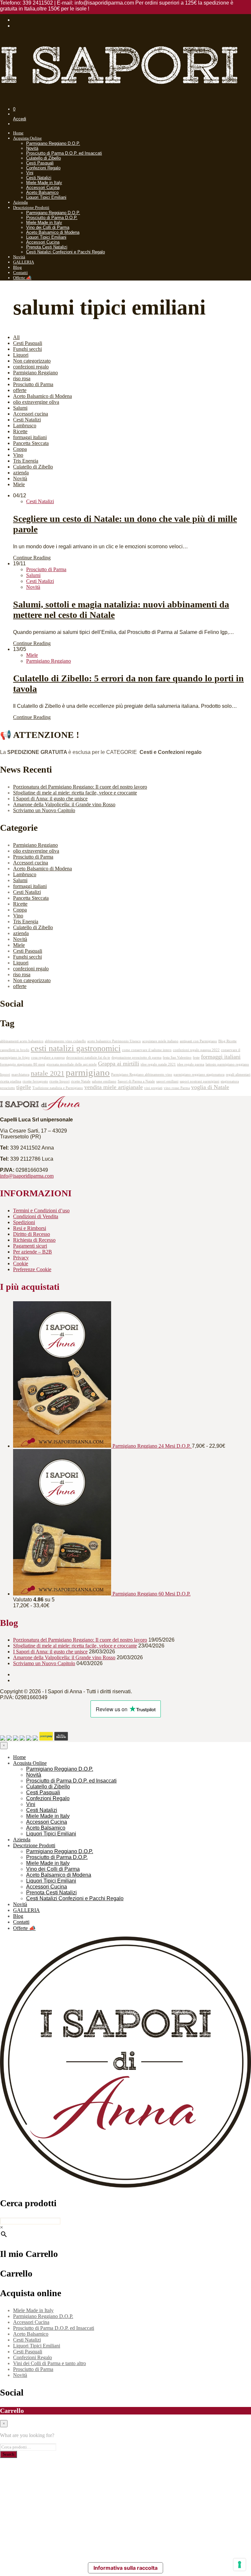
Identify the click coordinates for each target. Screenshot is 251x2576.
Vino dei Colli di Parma (48, 227)
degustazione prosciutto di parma (136, 1058)
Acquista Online (27, 138)
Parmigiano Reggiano (35, 373)
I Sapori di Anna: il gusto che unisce (50, 799)
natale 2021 (48, 1073)
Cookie (21, 1263)
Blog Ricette (227, 1041)
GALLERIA (24, 262)
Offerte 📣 (22, 278)
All (16, 337)
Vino (18, 455)
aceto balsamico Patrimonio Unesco (114, 1041)
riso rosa (22, 378)
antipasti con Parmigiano (198, 1041)
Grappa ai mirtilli (119, 1064)
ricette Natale (81, 1081)
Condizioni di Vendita (36, 1216)
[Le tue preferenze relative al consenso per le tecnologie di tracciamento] (240, 2565)
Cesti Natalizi (39, 178)
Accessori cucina (31, 414)
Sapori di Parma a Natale (136, 1081)
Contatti (20, 273)
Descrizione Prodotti (31, 207)
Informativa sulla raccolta (125, 2568)
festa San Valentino (177, 1058)
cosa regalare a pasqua (48, 1058)
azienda (21, 473)
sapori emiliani (167, 1081)
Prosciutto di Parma (33, 384)
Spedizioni (24, 1222)
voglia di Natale (210, 1087)
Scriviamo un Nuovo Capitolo (44, 810)
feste (196, 1058)
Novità (32, 148)
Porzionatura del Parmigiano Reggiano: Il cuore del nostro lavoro (80, 787)
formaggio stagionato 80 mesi (23, 1064)
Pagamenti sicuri (30, 1246)
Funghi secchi (27, 349)
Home (18, 133)
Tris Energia (26, 461)
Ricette (20, 431)
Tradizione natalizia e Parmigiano (58, 1088)
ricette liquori (59, 1081)
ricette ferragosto (35, 1081)
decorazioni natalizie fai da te (88, 1058)
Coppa (20, 449)
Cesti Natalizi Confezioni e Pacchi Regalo (66, 252)
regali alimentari (238, 1075)
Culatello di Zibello (43, 158)
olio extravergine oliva (36, 402)
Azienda (20, 202)
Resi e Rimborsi (30, 1228)
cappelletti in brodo (15, 1050)
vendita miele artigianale (114, 1087)
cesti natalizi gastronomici (76, 1048)
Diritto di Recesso (32, 1234)
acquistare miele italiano (160, 1041)
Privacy (21, 1258)
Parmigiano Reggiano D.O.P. (53, 143)
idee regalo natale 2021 (158, 1064)
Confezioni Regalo (43, 168)
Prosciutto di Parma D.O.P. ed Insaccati (64, 153)
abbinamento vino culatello (65, 1041)
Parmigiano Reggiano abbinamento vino (142, 1075)
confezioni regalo (31, 367)
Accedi (20, 119)
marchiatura (20, 1075)
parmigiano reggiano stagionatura (199, 1075)
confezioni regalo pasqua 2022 (196, 1050)
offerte (20, 390)
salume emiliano (104, 1081)
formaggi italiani (30, 437)
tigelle (24, 1087)
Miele (19, 484)
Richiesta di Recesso (34, 1240)
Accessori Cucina (43, 188)
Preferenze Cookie (32, 1269)
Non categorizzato (32, 361)
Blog (17, 267)
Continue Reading (32, 558)
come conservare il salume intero (147, 1050)
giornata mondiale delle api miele (72, 1064)
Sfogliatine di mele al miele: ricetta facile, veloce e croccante (75, 793)
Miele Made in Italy (44, 183)
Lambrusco (25, 426)
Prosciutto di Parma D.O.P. (52, 218)
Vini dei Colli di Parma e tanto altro (50, 2363)
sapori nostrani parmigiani (200, 1081)
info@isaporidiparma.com (27, 1176)
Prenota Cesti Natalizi (47, 247)
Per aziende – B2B (33, 1252)
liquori (5, 1075)
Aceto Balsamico (42, 192)
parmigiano (88, 1072)
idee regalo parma (191, 1064)
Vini (30, 173)
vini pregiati (153, 1088)
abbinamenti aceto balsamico (22, 1041)
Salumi (20, 408)
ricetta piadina (11, 1081)
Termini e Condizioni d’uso (41, 1211)
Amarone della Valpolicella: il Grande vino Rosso (64, 804)
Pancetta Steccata (31, 443)
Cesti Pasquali (40, 163)
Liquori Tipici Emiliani (46, 197)
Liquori (21, 355)
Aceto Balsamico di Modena (53, 232)
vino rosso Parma (177, 1088)
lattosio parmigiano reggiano (227, 1064)
